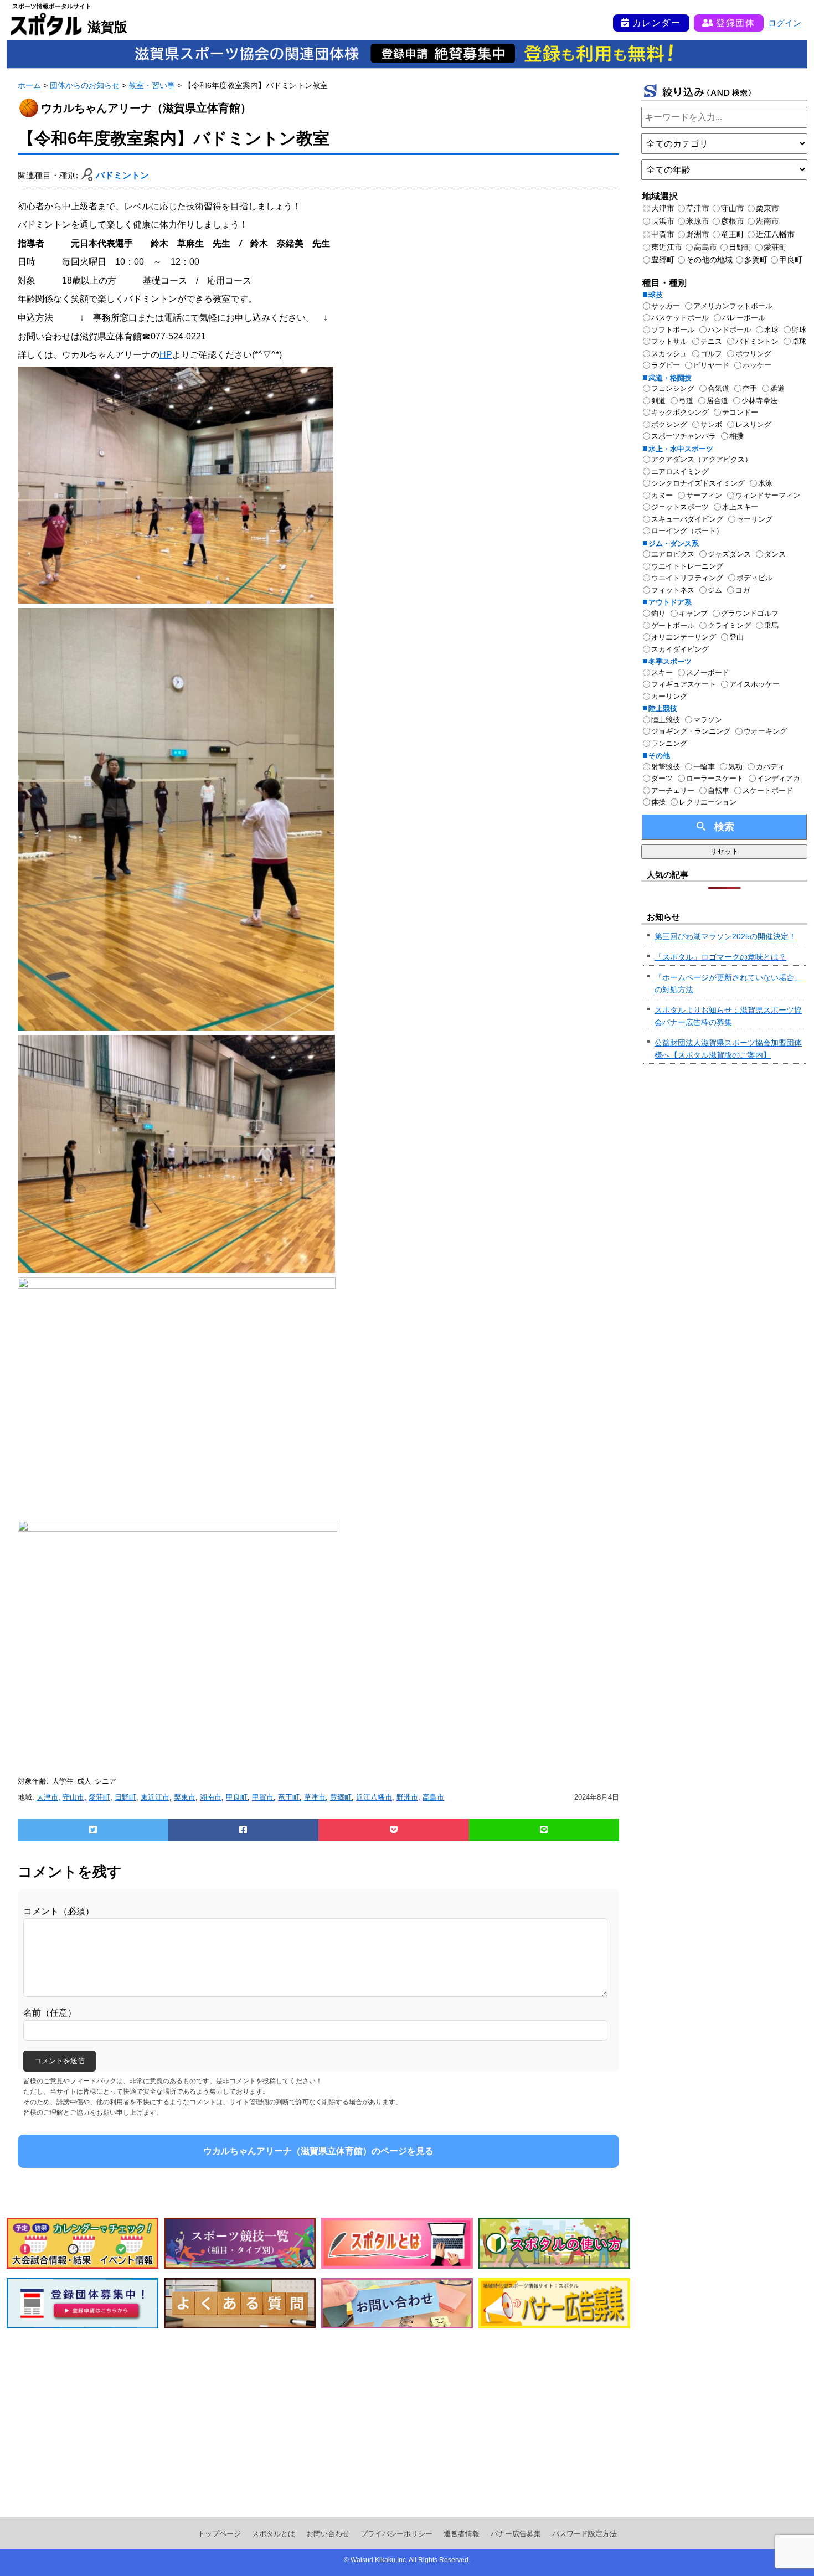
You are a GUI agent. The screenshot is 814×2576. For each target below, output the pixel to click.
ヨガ (743, 590)
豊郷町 (341, 1797)
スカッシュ (669, 354)
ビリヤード (711, 365)
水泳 (765, 483)
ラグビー (666, 365)
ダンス (775, 554)
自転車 (718, 790)
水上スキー (740, 507)
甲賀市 (263, 1797)
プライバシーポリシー (396, 2534)
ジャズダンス (729, 554)
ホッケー (757, 365)
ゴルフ (711, 354)
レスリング (753, 424)
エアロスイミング (680, 472)
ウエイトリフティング (687, 578)
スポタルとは (274, 2534)
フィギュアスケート (684, 684)
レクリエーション (708, 802)
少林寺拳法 (759, 401)
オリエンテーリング (684, 637)
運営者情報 (462, 2534)
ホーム (29, 85)
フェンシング (673, 388)
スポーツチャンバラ (684, 436)
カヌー (662, 495)
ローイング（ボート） (687, 531)
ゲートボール (673, 625)
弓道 (686, 401)
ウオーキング (765, 731)
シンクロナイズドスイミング (698, 483)
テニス (711, 341)
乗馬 (771, 625)
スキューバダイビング (687, 519)
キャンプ (693, 613)
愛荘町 (99, 1797)
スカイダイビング (680, 649)
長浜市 (663, 221)
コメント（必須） (59, 1911)
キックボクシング (680, 412)
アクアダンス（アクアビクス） (702, 459)
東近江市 (155, 1797)
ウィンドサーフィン (768, 495)
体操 (658, 802)
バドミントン (122, 175)
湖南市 (211, 1797)
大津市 (47, 1797)
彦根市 (733, 221)
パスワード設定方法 (584, 2534)
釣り (658, 613)
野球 (799, 330)
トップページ (219, 2534)
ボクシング (669, 424)
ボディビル (754, 578)
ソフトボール (673, 330)
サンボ (711, 424)
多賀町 (756, 260)
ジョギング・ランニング (691, 731)
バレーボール (744, 318)
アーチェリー (673, 790)
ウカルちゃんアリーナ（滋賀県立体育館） (146, 108)
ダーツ (662, 778)
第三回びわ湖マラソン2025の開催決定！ (725, 936)
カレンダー (657, 23)
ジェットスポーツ (680, 507)
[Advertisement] (318, 2423)
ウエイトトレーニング (687, 566)
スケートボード (768, 790)
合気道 (718, 388)
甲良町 (237, 1797)
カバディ (770, 767)
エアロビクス (673, 554)
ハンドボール (729, 330)
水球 (771, 330)
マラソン (708, 720)
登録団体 (735, 23)
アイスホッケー (754, 684)
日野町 (125, 1797)
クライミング (729, 625)
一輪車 (704, 767)
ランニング (669, 743)
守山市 (73, 1797)
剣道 (658, 401)
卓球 (799, 341)
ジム (715, 590)
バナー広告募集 (516, 2534)
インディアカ (779, 778)
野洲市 (407, 1797)
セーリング (754, 519)
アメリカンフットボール (733, 306)
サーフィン (704, 495)
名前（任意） (50, 2013)
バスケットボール (680, 318)
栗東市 (185, 1797)
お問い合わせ (328, 2534)
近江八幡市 (374, 1797)
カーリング (669, 696)
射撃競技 (666, 767)
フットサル (669, 341)
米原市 (698, 221)
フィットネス (673, 590)
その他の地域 (709, 260)
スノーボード (708, 673)
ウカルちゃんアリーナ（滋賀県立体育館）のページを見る (318, 2151)
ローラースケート (715, 778)
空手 (750, 388)
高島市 (433, 1797)
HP (166, 355)
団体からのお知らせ (85, 85)
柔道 (777, 388)
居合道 (717, 401)
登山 (736, 637)
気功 (735, 767)
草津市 (315, 1797)
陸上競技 (666, 720)
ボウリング (753, 354)
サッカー (666, 306)
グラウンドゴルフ (750, 613)
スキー (662, 673)
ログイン (785, 23)
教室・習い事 (152, 85)
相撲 (736, 436)
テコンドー (740, 412)
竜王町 (289, 1797)
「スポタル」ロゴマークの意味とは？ (720, 957)
